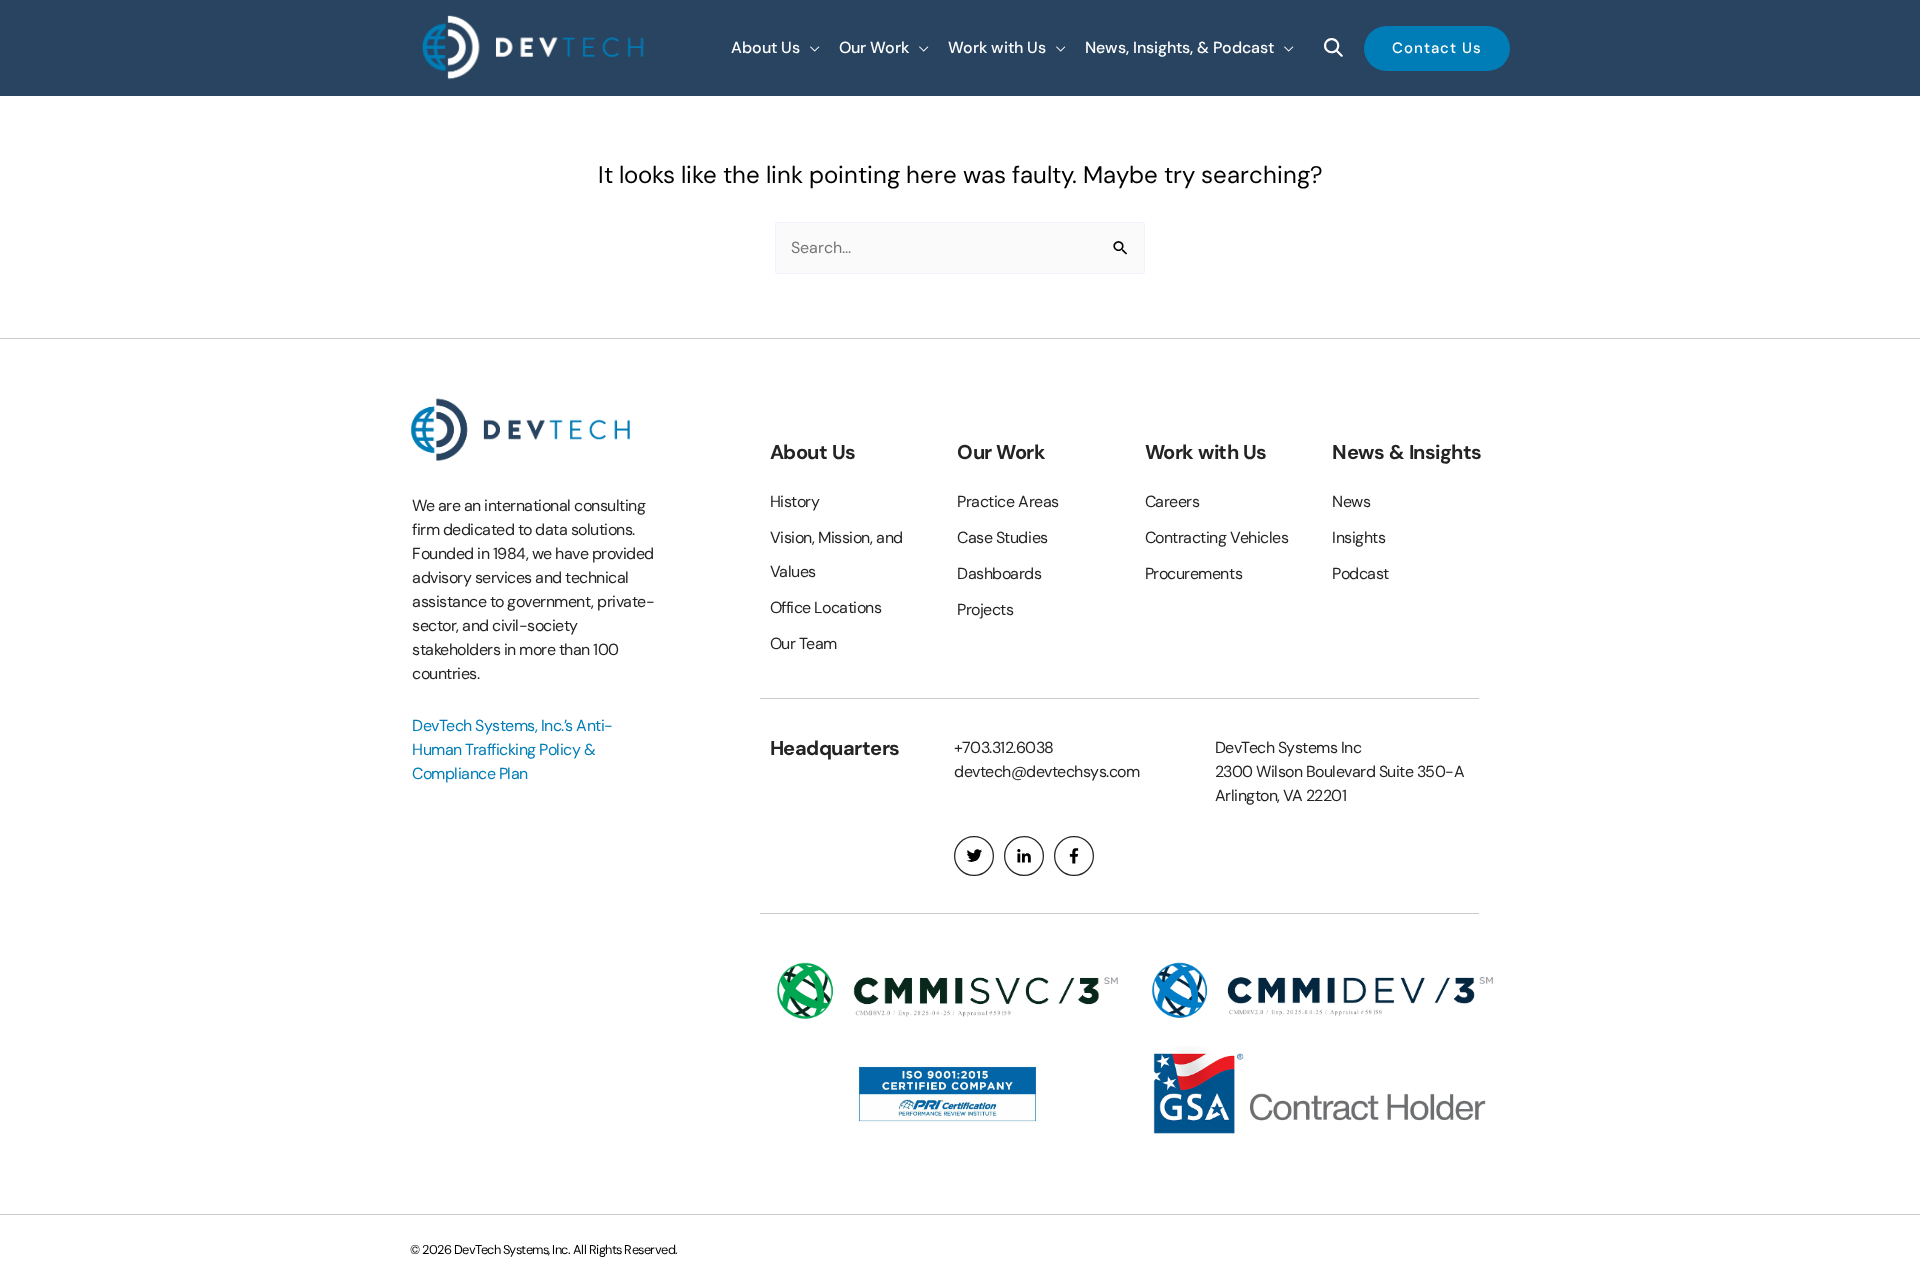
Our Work (1001, 452)
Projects (985, 609)
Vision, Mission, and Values (836, 554)
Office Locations (826, 607)
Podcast (1360, 573)
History (795, 501)
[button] (775, 48)
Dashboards (999, 573)
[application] (810, 47)
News (1351, 501)
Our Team (803, 643)
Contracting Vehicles (1217, 537)
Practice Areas (1008, 501)
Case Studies (1002, 537)
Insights (1358, 537)
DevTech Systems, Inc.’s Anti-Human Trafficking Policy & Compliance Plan (512, 749)
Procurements (1194, 573)
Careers (1172, 501)
